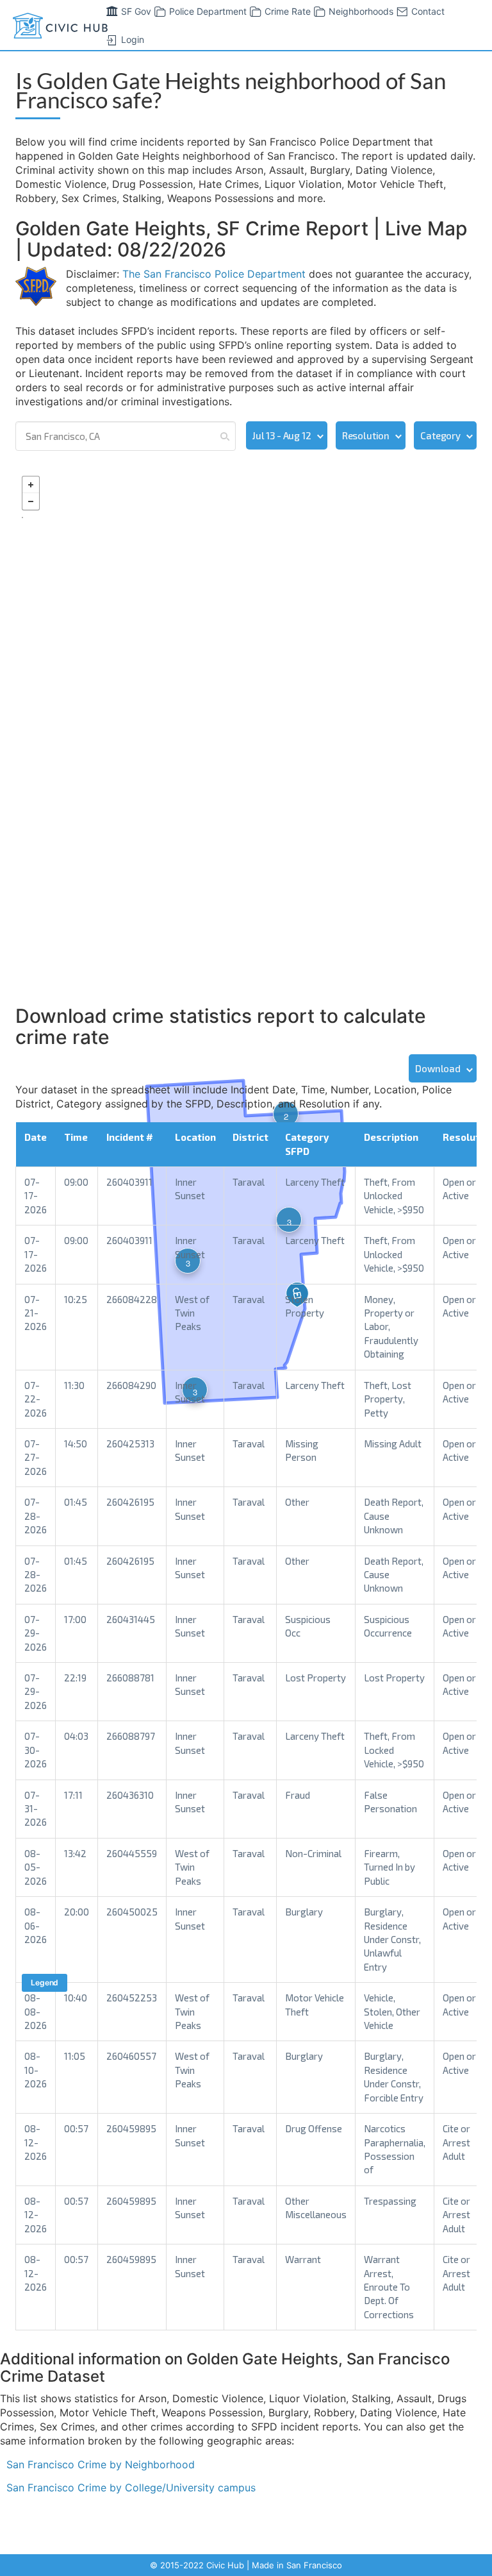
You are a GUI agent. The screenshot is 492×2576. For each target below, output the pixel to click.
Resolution (366, 435)
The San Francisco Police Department (214, 274)
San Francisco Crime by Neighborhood (101, 2464)
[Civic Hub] (59, 26)
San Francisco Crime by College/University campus (131, 2488)
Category (440, 435)
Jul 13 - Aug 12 (282, 435)
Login (133, 39)
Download (438, 1068)
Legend (45, 1983)
